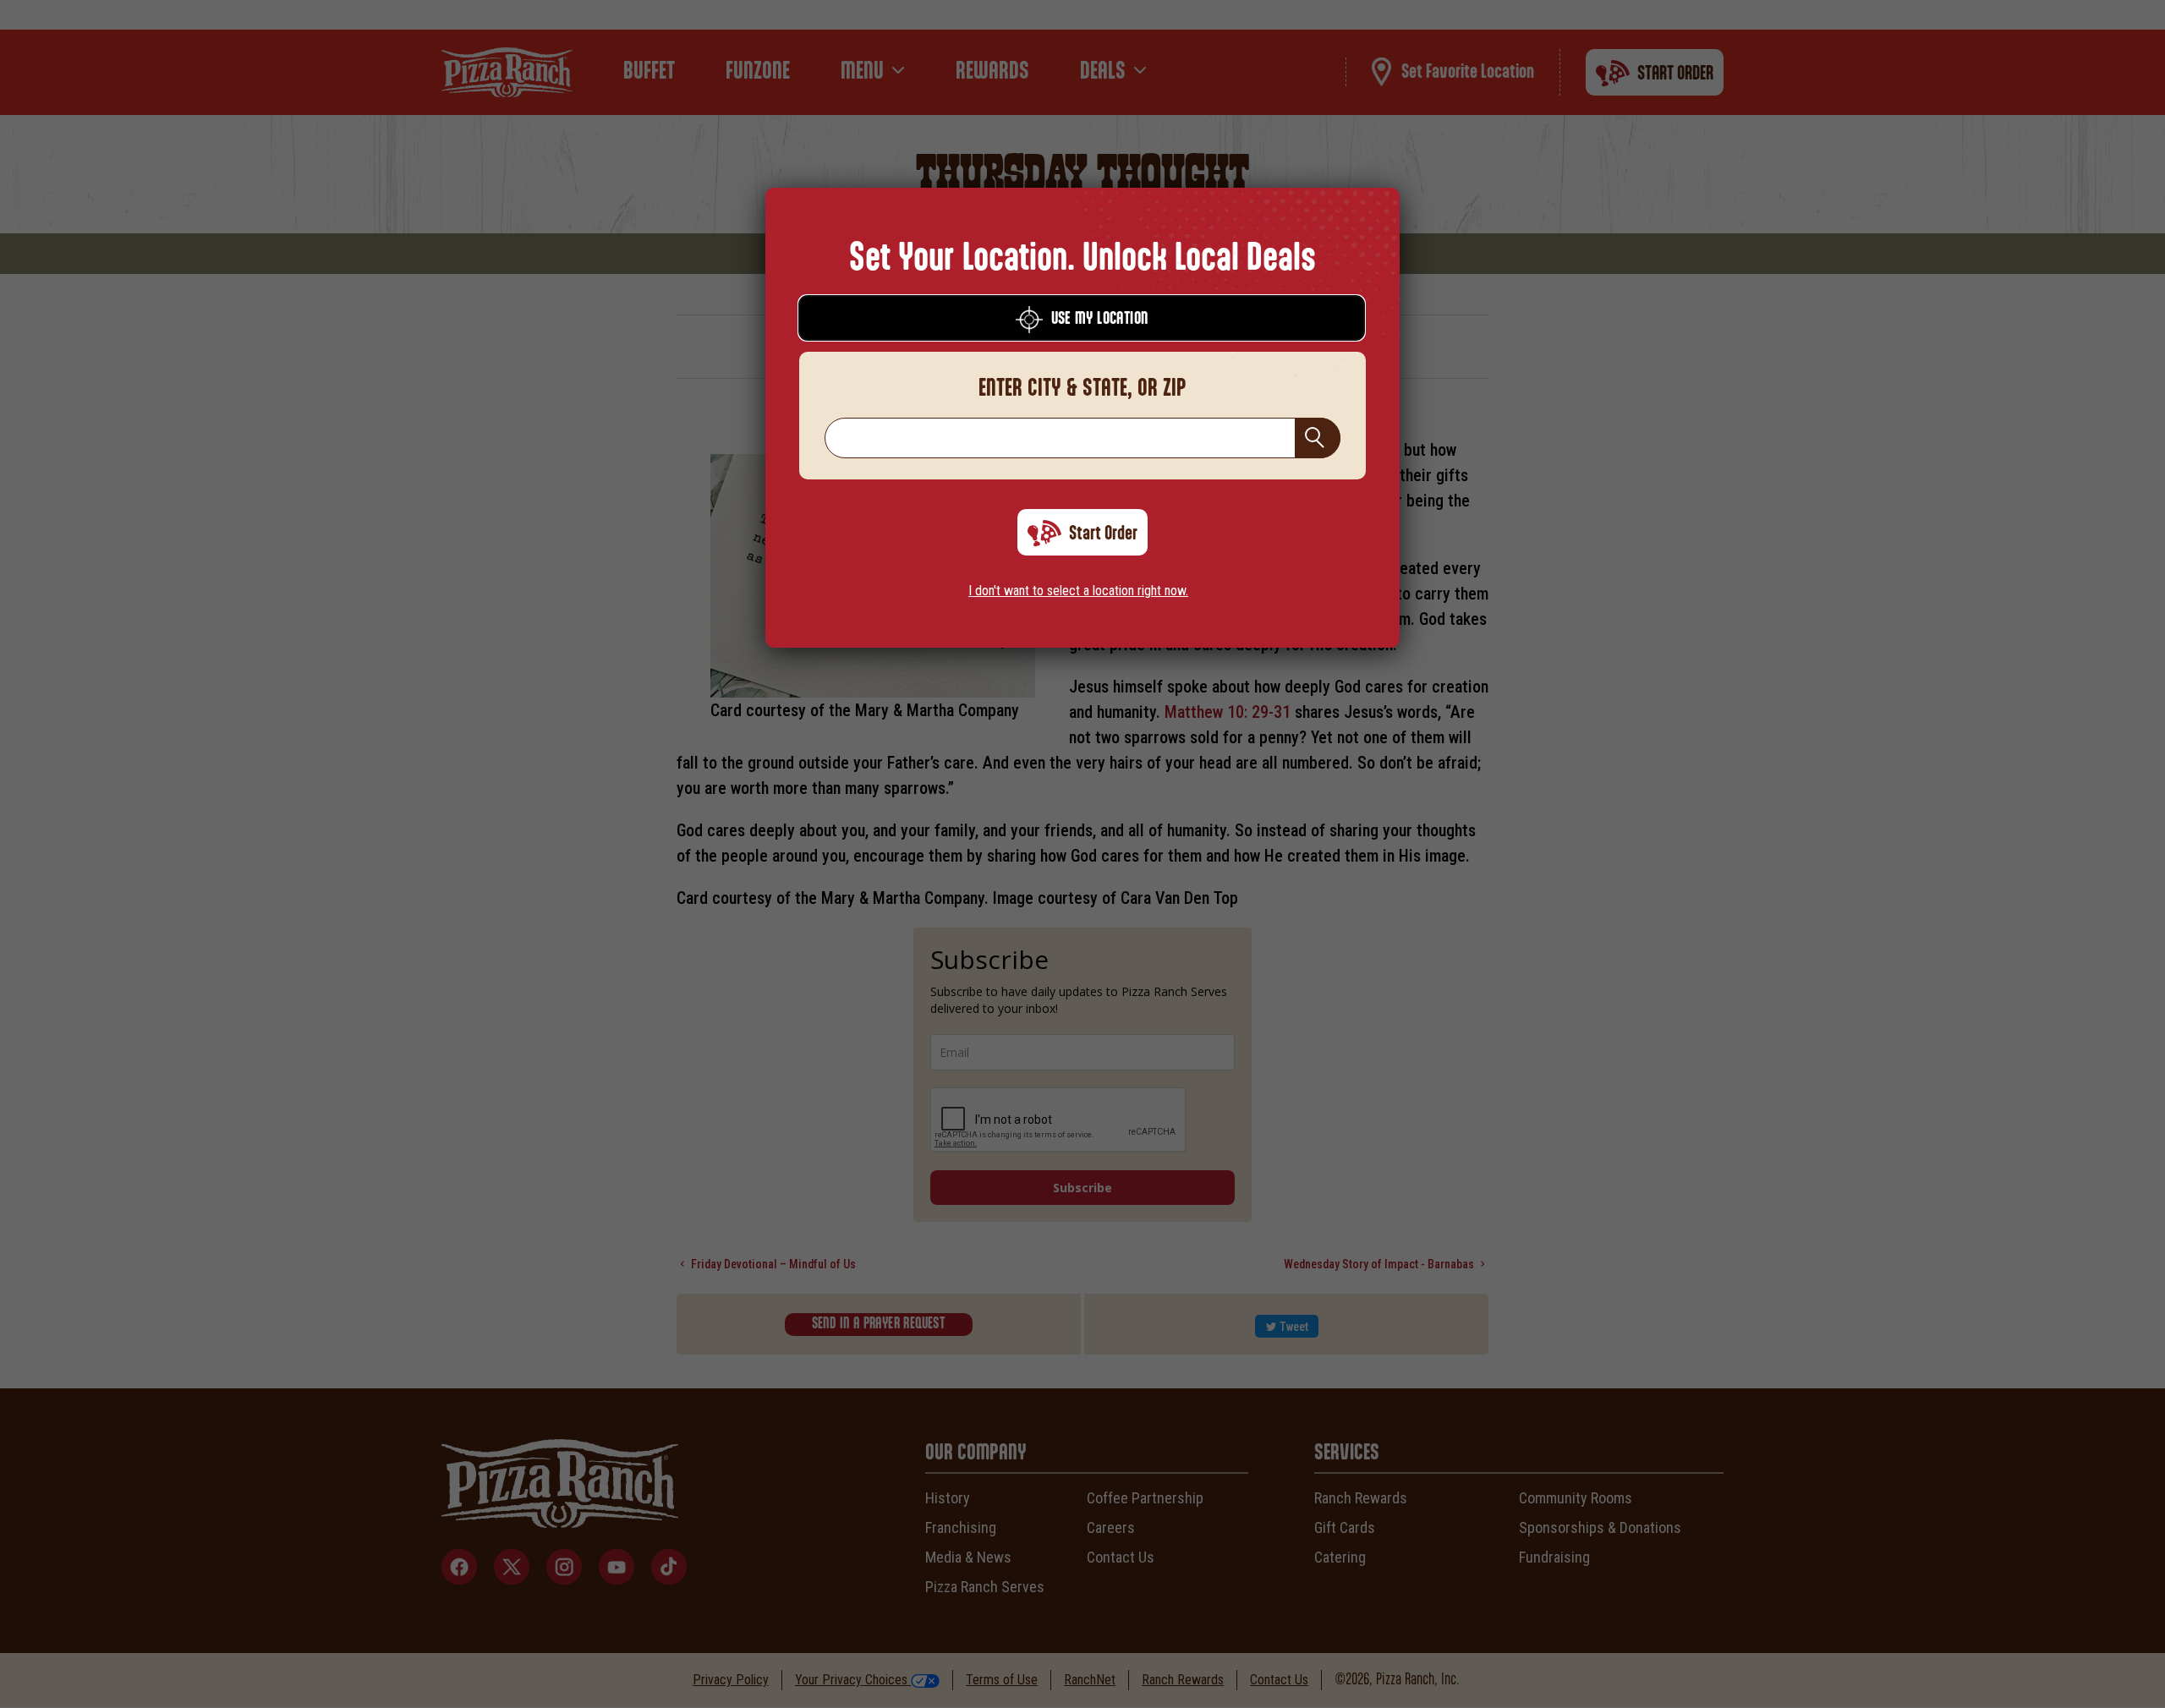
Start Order (1103, 534)
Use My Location (1100, 319)
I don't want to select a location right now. (1078, 591)
